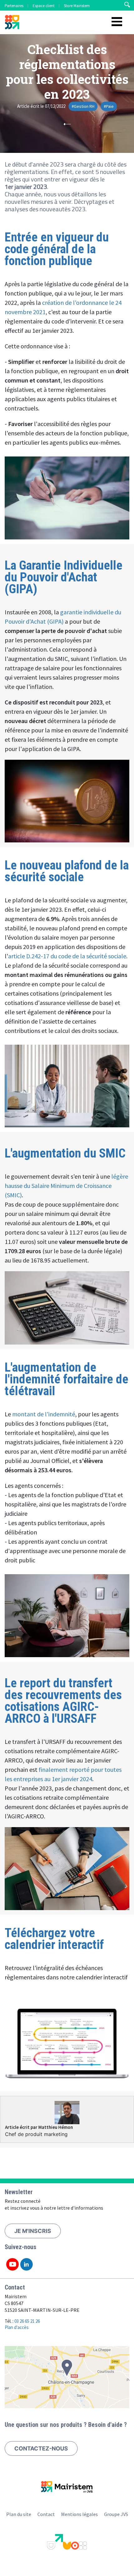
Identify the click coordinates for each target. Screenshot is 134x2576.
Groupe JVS (116, 2514)
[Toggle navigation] (117, 22)
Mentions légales (79, 2514)
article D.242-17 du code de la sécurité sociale (67, 956)
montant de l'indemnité (44, 1414)
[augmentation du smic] (67, 1308)
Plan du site (19, 2514)
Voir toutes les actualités (67, 124)
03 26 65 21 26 (27, 2321)
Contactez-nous (41, 2448)
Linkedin (26, 2264)
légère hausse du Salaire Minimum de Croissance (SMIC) (66, 1186)
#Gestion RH (83, 106)
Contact (46, 2514)
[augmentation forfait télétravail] (67, 1616)
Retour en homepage (12, 23)
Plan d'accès (17, 2327)
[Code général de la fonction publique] (67, 498)
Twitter (12, 2264)
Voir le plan (67, 2377)
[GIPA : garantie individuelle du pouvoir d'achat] (67, 801)
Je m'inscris (33, 2231)
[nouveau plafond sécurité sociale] (67, 1086)
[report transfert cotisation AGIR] (67, 1869)
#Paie (109, 106)
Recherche (127, 5)
